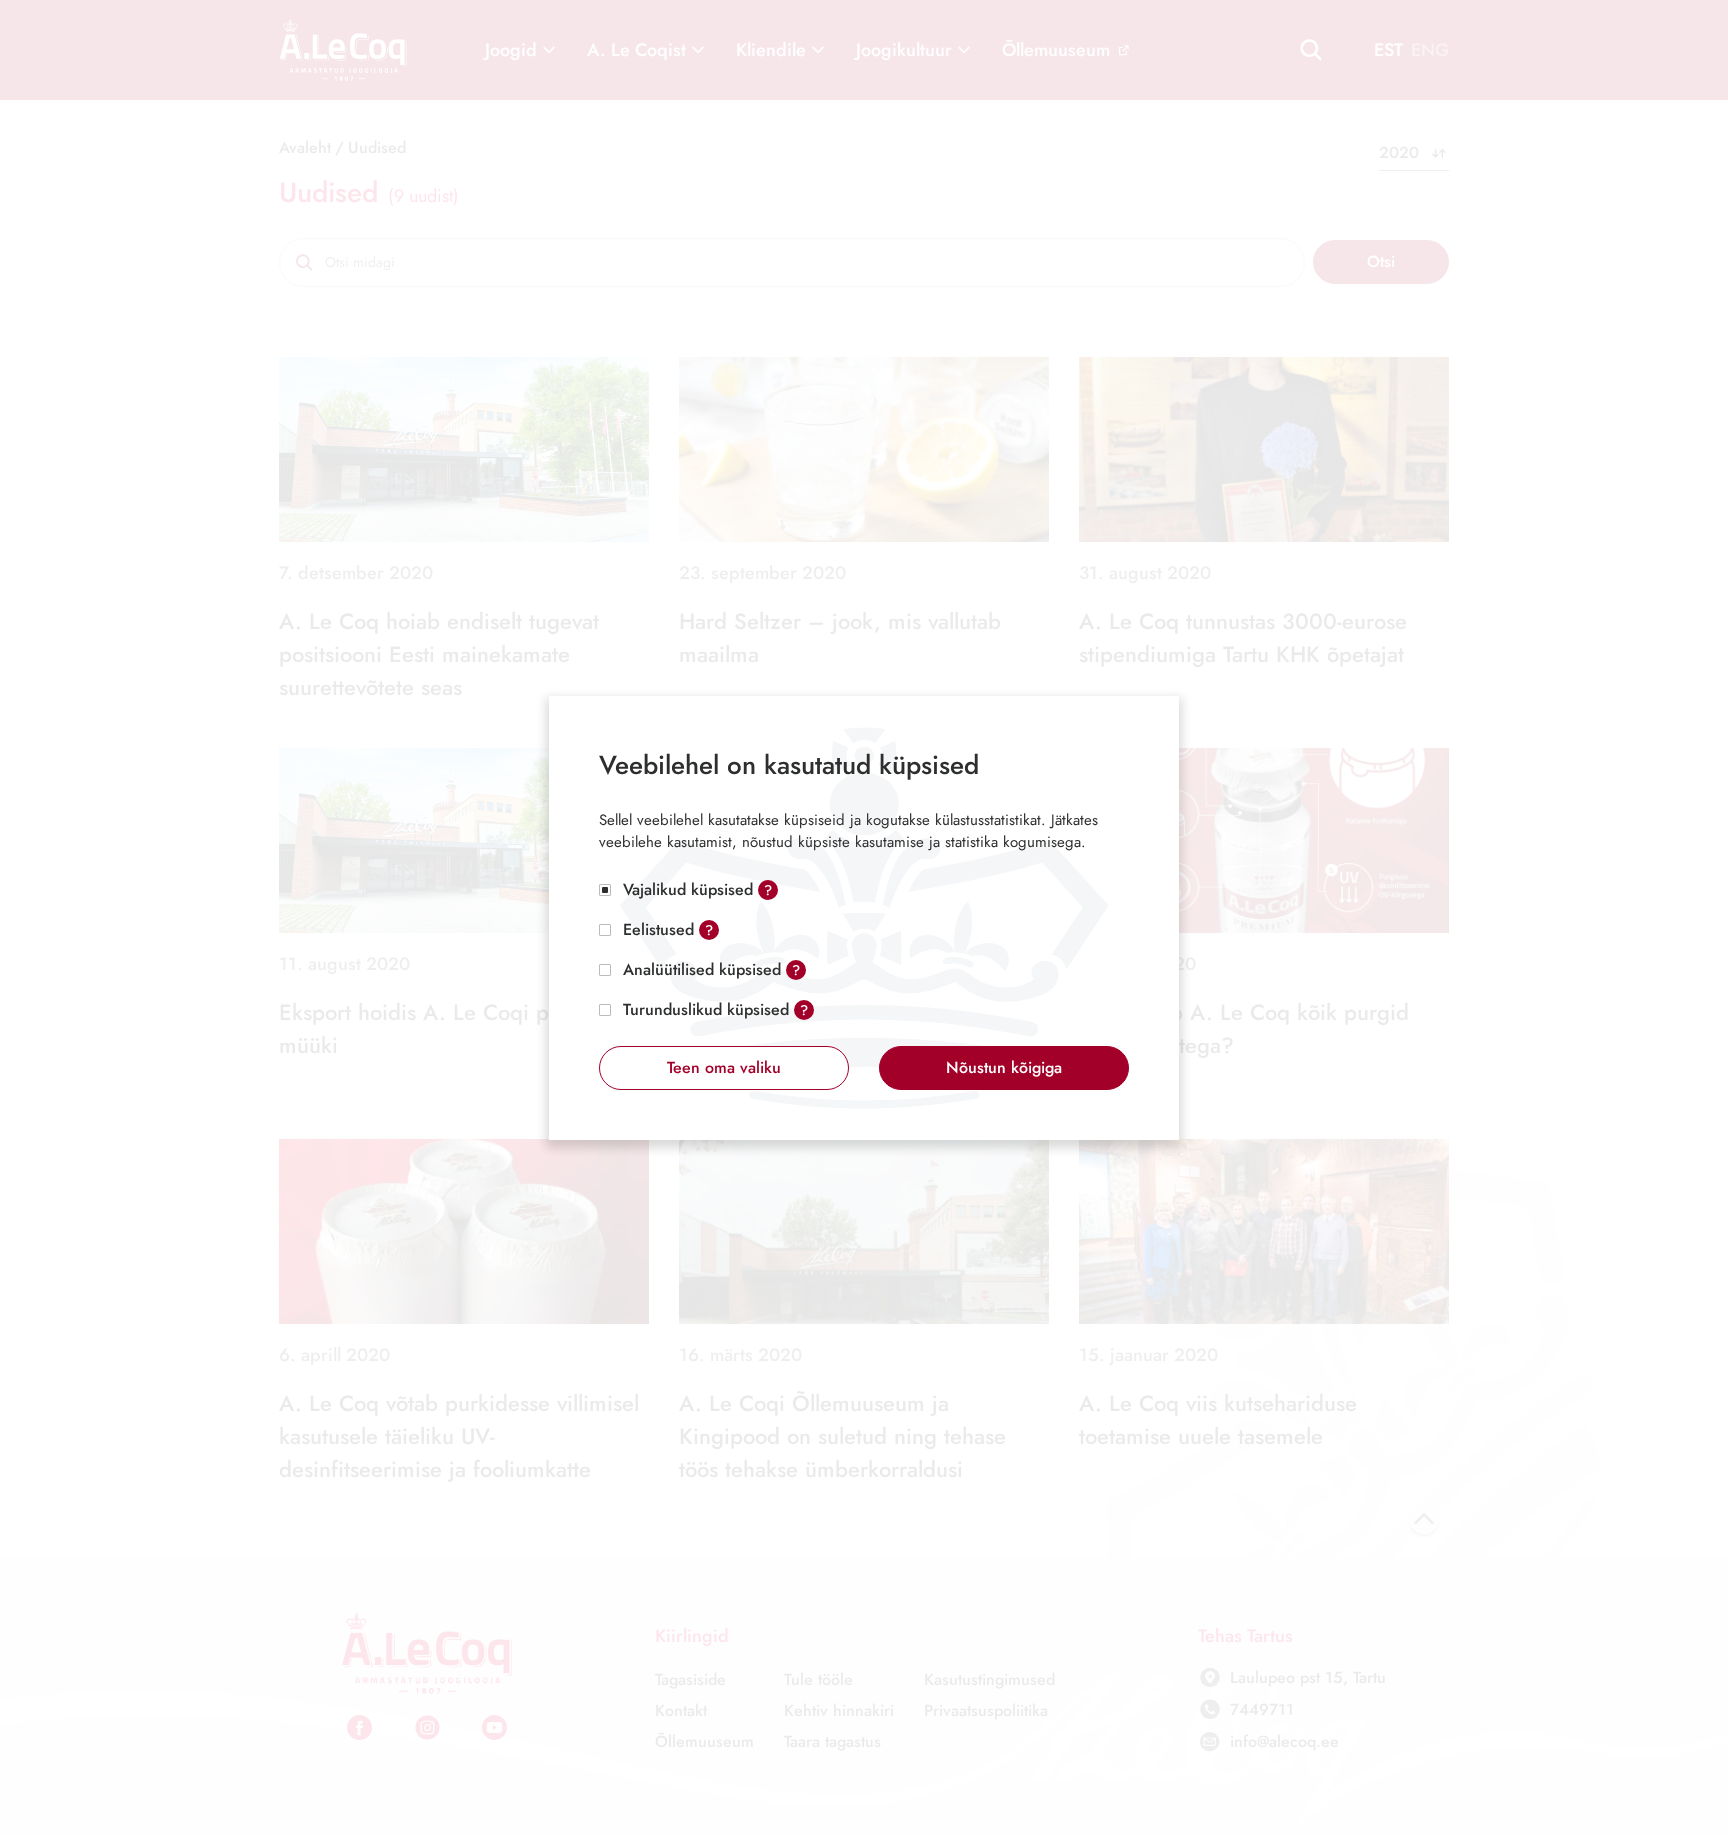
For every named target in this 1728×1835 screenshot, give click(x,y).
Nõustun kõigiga (1004, 1067)
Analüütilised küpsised (702, 969)
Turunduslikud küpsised (706, 1009)
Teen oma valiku (724, 1067)
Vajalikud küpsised (688, 889)
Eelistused (658, 929)
